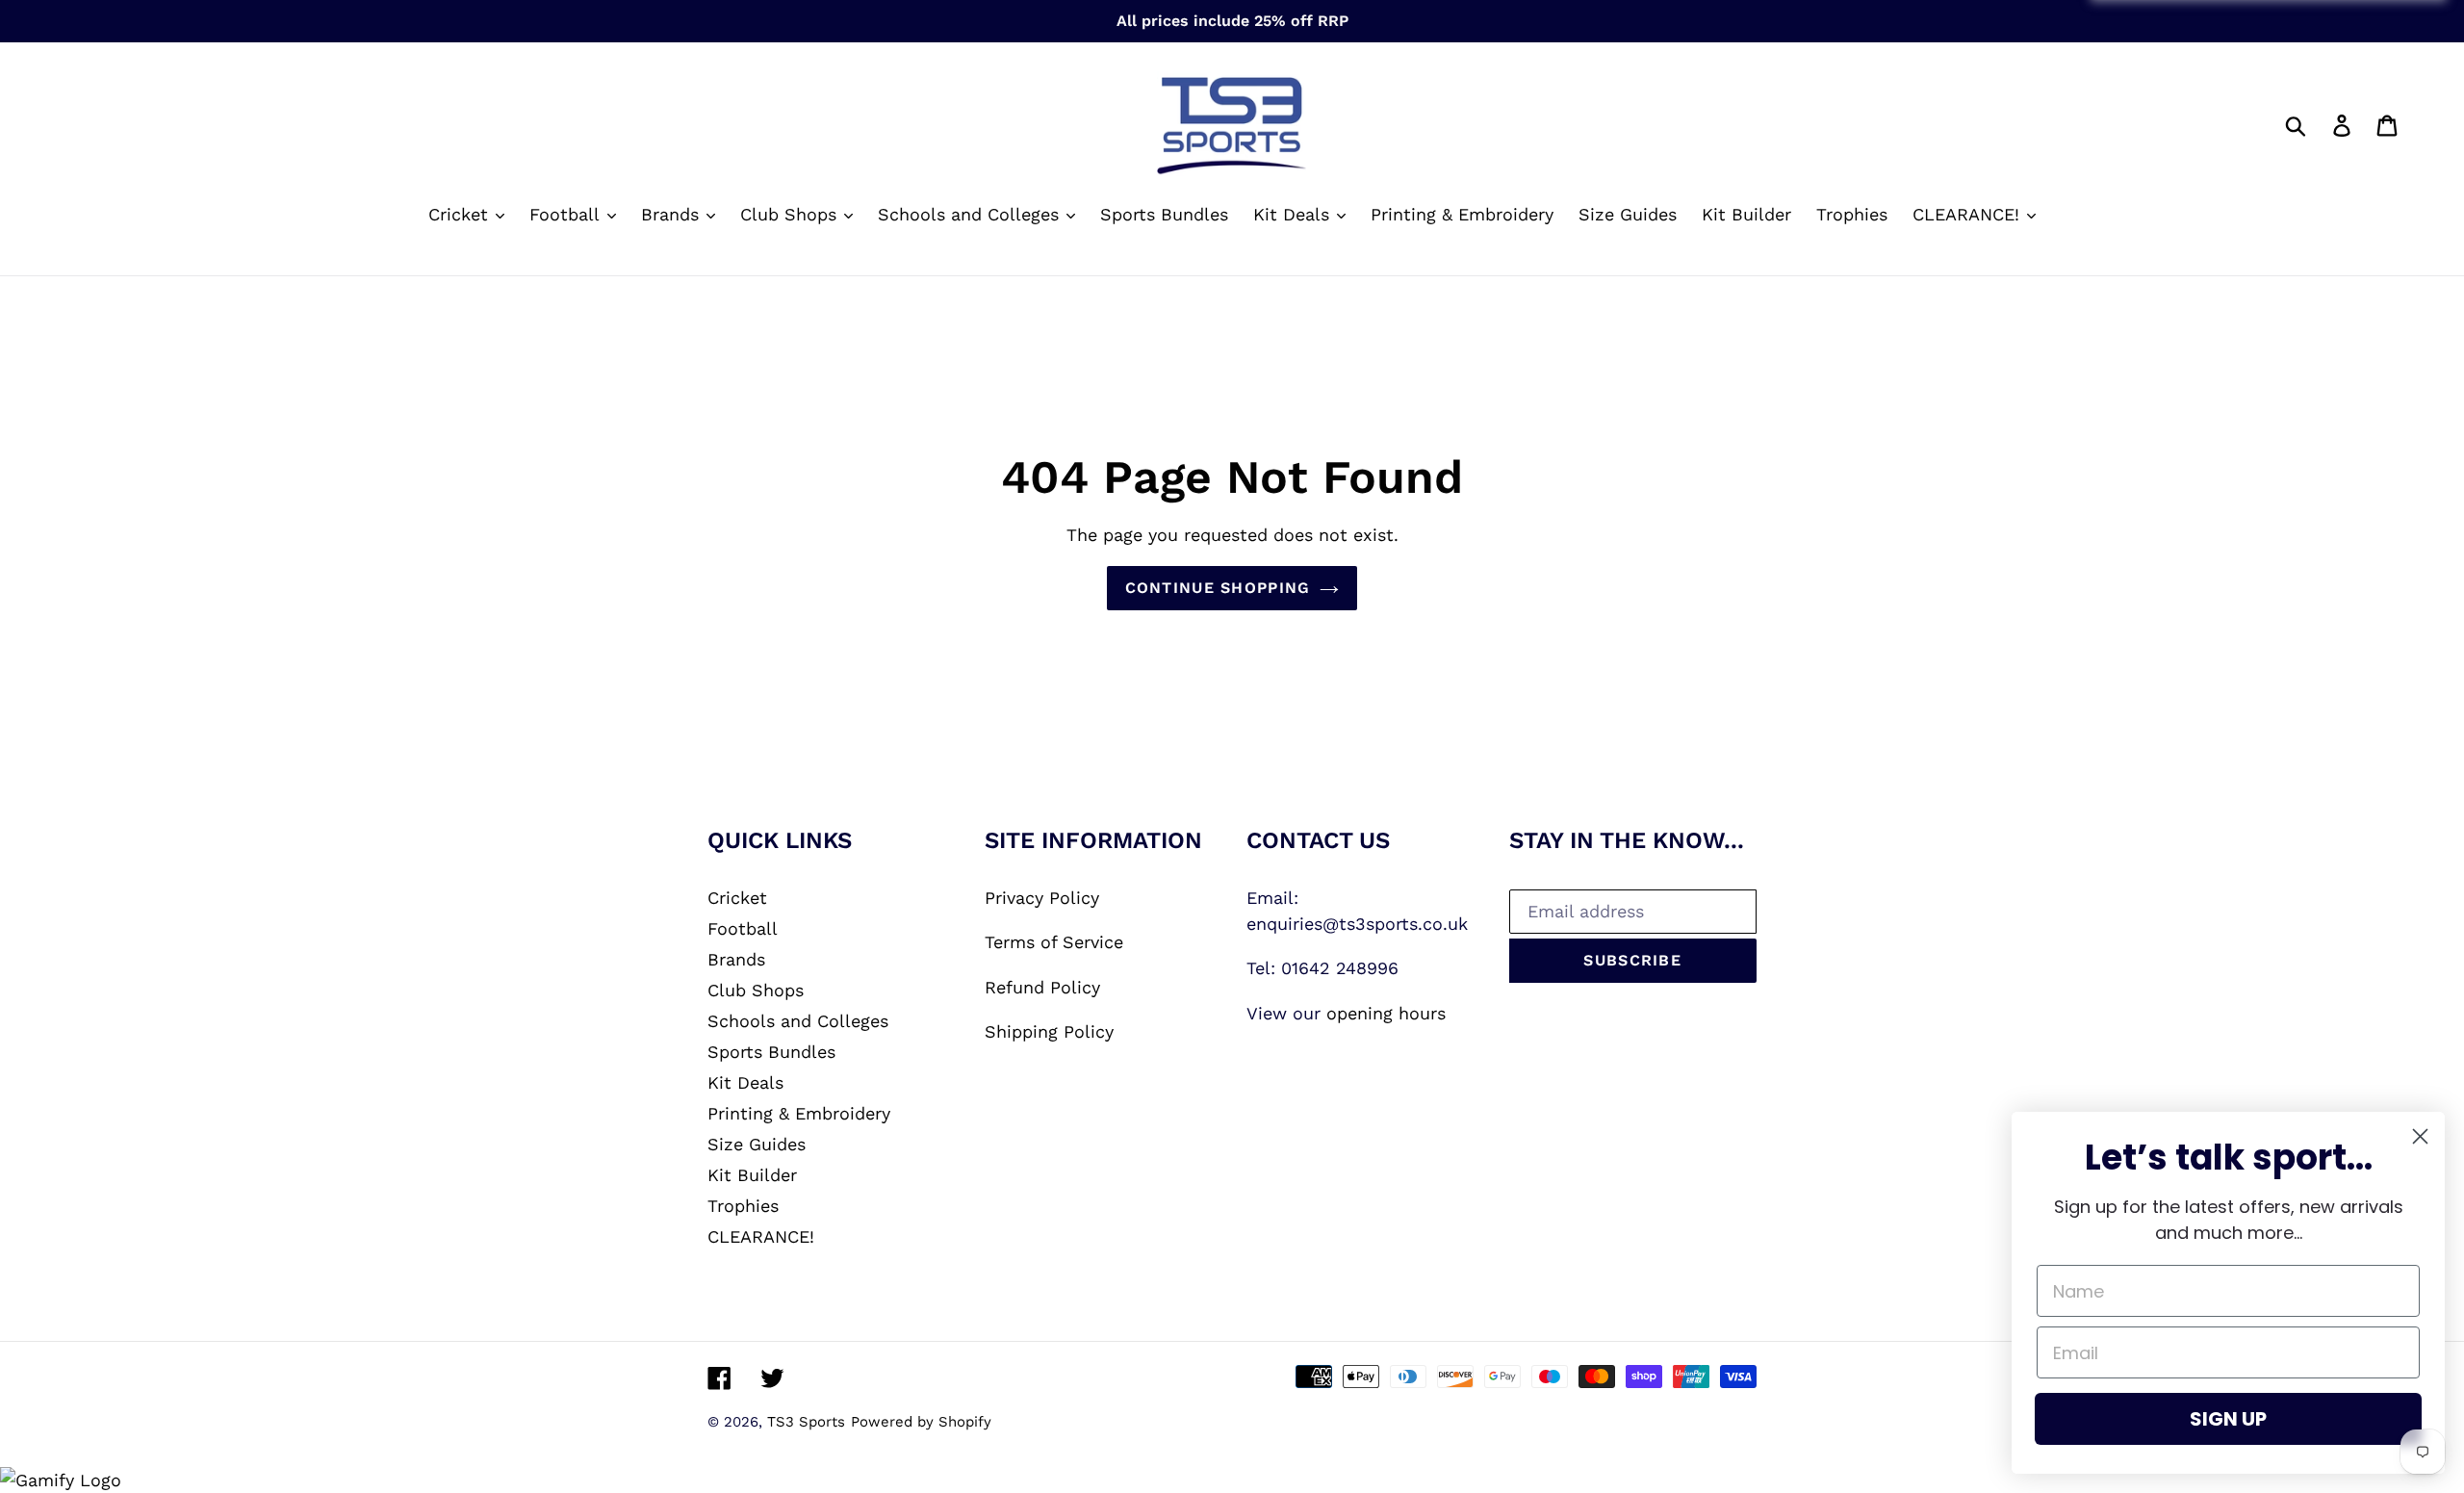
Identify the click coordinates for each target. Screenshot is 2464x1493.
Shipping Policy (1049, 1031)
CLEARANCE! (761, 1236)
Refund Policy (1042, 987)
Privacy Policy (1042, 898)
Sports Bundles (771, 1052)
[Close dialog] (2420, 1136)
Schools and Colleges (798, 1021)
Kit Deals (745, 1082)
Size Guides (757, 1144)
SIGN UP (2228, 1419)
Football (743, 928)
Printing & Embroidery (799, 1113)
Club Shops (756, 990)
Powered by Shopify (921, 1422)
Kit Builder (752, 1175)
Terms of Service (1054, 942)
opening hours (1386, 1013)
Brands (736, 959)
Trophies (743, 1206)
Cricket (737, 898)
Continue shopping (1218, 588)
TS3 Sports (806, 1422)
